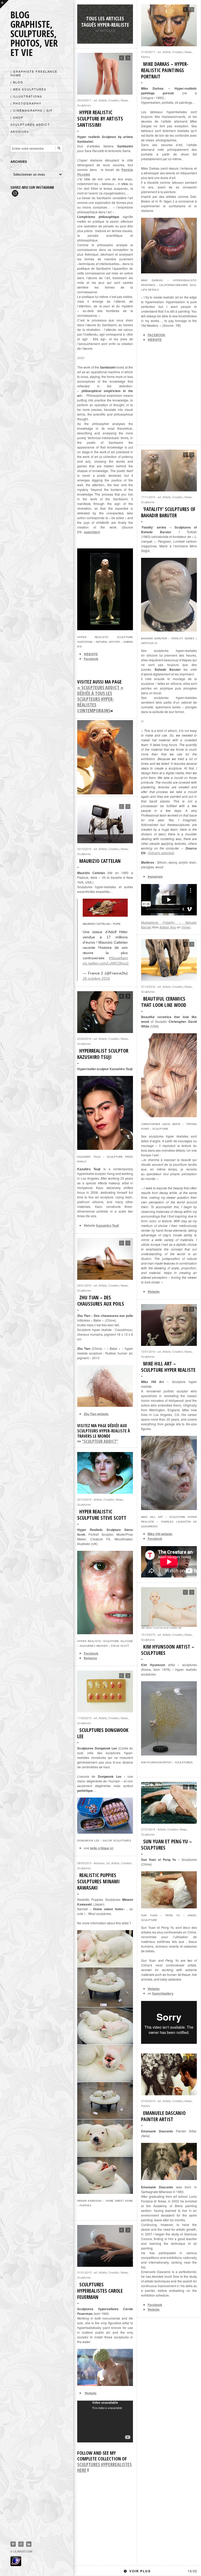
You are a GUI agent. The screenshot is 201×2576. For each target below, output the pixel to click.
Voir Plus (163, 2571)
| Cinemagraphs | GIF (32, 110)
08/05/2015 (84, 1863)
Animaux (99, 1863)
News (188, 52)
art (159, 52)
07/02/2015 (148, 2101)
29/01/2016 (84, 1285)
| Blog (17, 82)
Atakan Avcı (168, 927)
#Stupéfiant (118, 958)
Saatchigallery (163, 1993)
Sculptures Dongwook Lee (103, 1733)
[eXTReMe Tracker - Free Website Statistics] (16, 2564)
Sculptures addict (30, 124)
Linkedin (29, 2544)
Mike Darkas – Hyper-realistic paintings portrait (165, 70)
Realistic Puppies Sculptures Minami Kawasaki (98, 1881)
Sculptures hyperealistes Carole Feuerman (100, 2291)
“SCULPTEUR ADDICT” (100, 1441)
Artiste (167, 52)
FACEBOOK (157, 335)
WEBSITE (155, 340)
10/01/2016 (148, 1351)
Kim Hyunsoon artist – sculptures (168, 1650)
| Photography (26, 103)
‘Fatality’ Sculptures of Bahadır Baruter (168, 512)
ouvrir (4, 4)
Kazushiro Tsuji (107, 1225)
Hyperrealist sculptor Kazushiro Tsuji (103, 1054)
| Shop (17, 117)
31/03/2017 (148, 52)
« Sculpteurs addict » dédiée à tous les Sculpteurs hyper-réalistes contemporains (100, 699)
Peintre (146, 57)
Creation (178, 52)
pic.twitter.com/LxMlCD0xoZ (106, 963)
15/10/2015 (148, 1634)
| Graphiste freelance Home (34, 73)
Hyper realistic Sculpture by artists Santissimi (100, 119)
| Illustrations (26, 96)
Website (154, 1292)
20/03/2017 (84, 100)
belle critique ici (102, 1848)
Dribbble (21, 2544)
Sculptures (84, 105)
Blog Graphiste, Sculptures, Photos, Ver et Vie (34, 34)
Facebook (91, 659)
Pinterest (13, 2544)
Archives (20, 131)
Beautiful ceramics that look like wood (164, 1002)
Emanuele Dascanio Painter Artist (163, 2116)
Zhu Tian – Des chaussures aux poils (101, 1301)
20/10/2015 (84, 1499)
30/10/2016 (84, 849)
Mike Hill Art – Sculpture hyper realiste (168, 1367)
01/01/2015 (84, 2272)
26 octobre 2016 (96, 978)
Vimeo (186, 927)
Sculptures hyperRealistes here (104, 2467)
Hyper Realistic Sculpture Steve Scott (102, 1515)
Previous (185, 10)
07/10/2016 (148, 986)
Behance (90, 1658)
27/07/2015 (148, 1829)
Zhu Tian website (96, 1414)
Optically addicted (161, 853)
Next (192, 10)
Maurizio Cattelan (100, 861)
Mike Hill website (160, 1534)
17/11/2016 (148, 497)
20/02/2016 (84, 1039)
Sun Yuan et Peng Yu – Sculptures (166, 1845)
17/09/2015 (84, 1718)
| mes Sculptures (28, 89)
